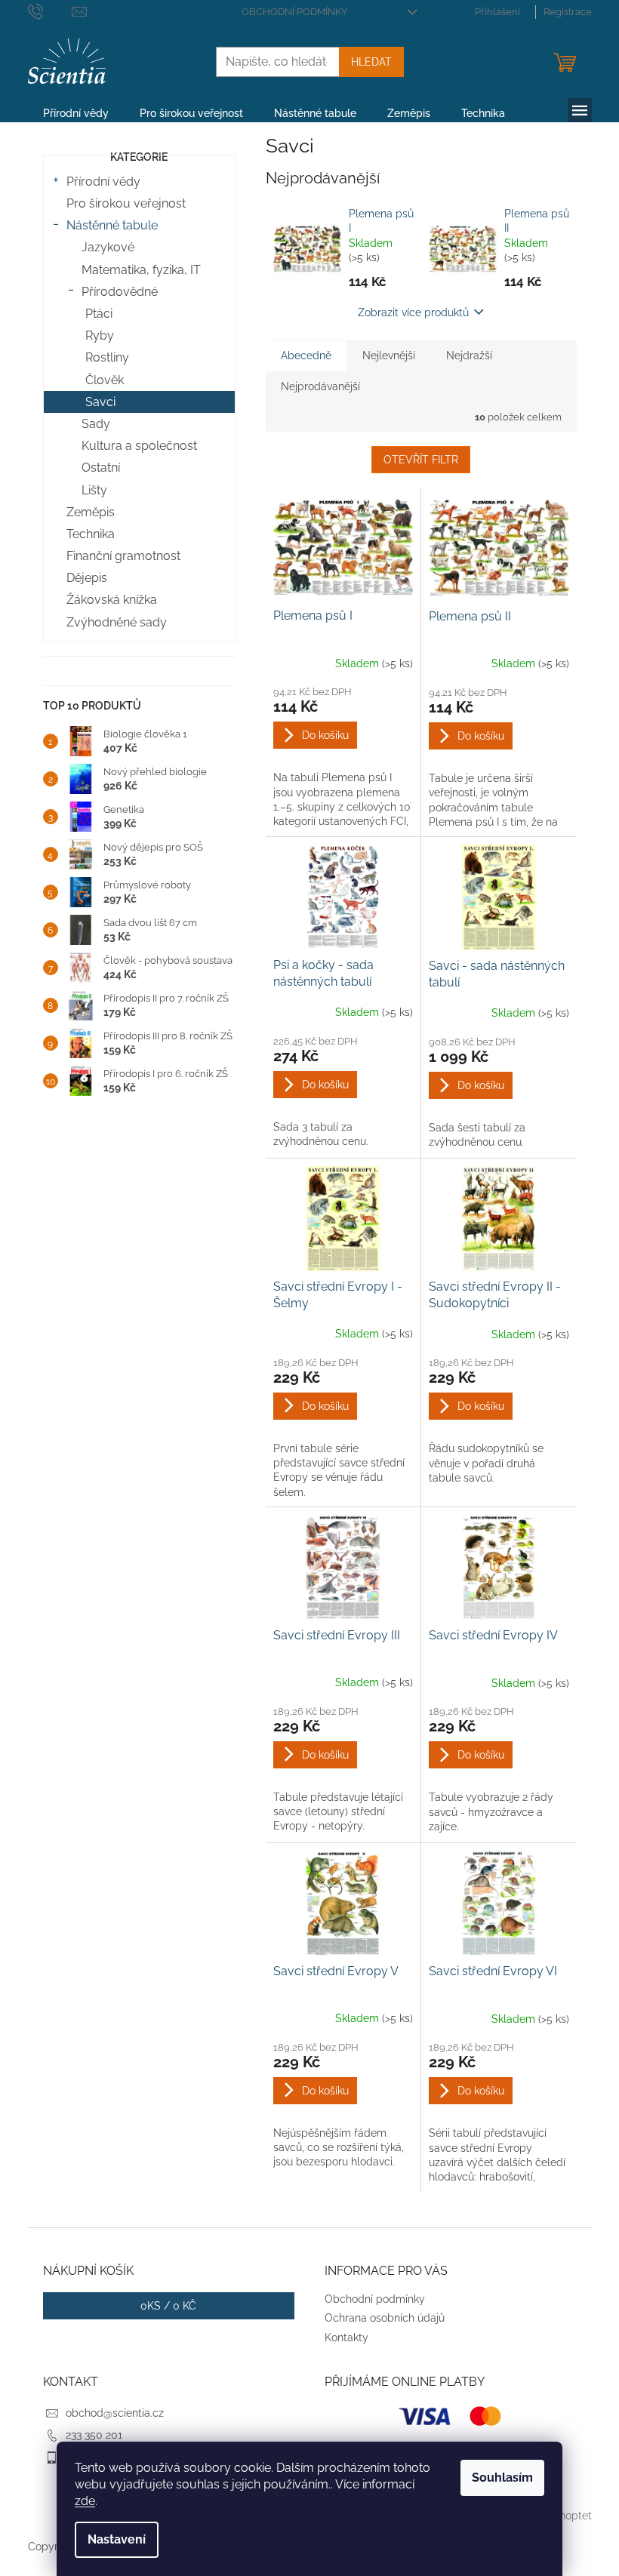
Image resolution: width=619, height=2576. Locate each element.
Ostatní (101, 468)
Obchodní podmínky (294, 12)
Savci (100, 402)
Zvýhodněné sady (117, 622)
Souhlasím (502, 2478)
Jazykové (108, 247)
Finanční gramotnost (123, 556)
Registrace (568, 12)
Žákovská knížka (112, 600)
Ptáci (99, 314)
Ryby (100, 335)
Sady (96, 424)
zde (85, 2501)
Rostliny (107, 357)
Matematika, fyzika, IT (141, 270)
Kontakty (346, 2337)
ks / (168, 2306)
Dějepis (87, 578)
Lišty (94, 490)
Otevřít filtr (421, 460)
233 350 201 (94, 2435)
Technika (91, 534)
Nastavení (117, 2539)
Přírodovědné (120, 292)
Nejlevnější (389, 355)
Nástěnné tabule (112, 225)
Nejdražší (469, 355)
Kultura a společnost (139, 446)
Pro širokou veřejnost (126, 203)
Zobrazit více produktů (413, 312)
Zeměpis (91, 512)
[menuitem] (76, 113)
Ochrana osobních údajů (385, 2318)
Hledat (371, 62)
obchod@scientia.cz (115, 2413)
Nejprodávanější (320, 386)
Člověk (105, 380)
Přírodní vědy (103, 182)
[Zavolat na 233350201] (50, 11)
